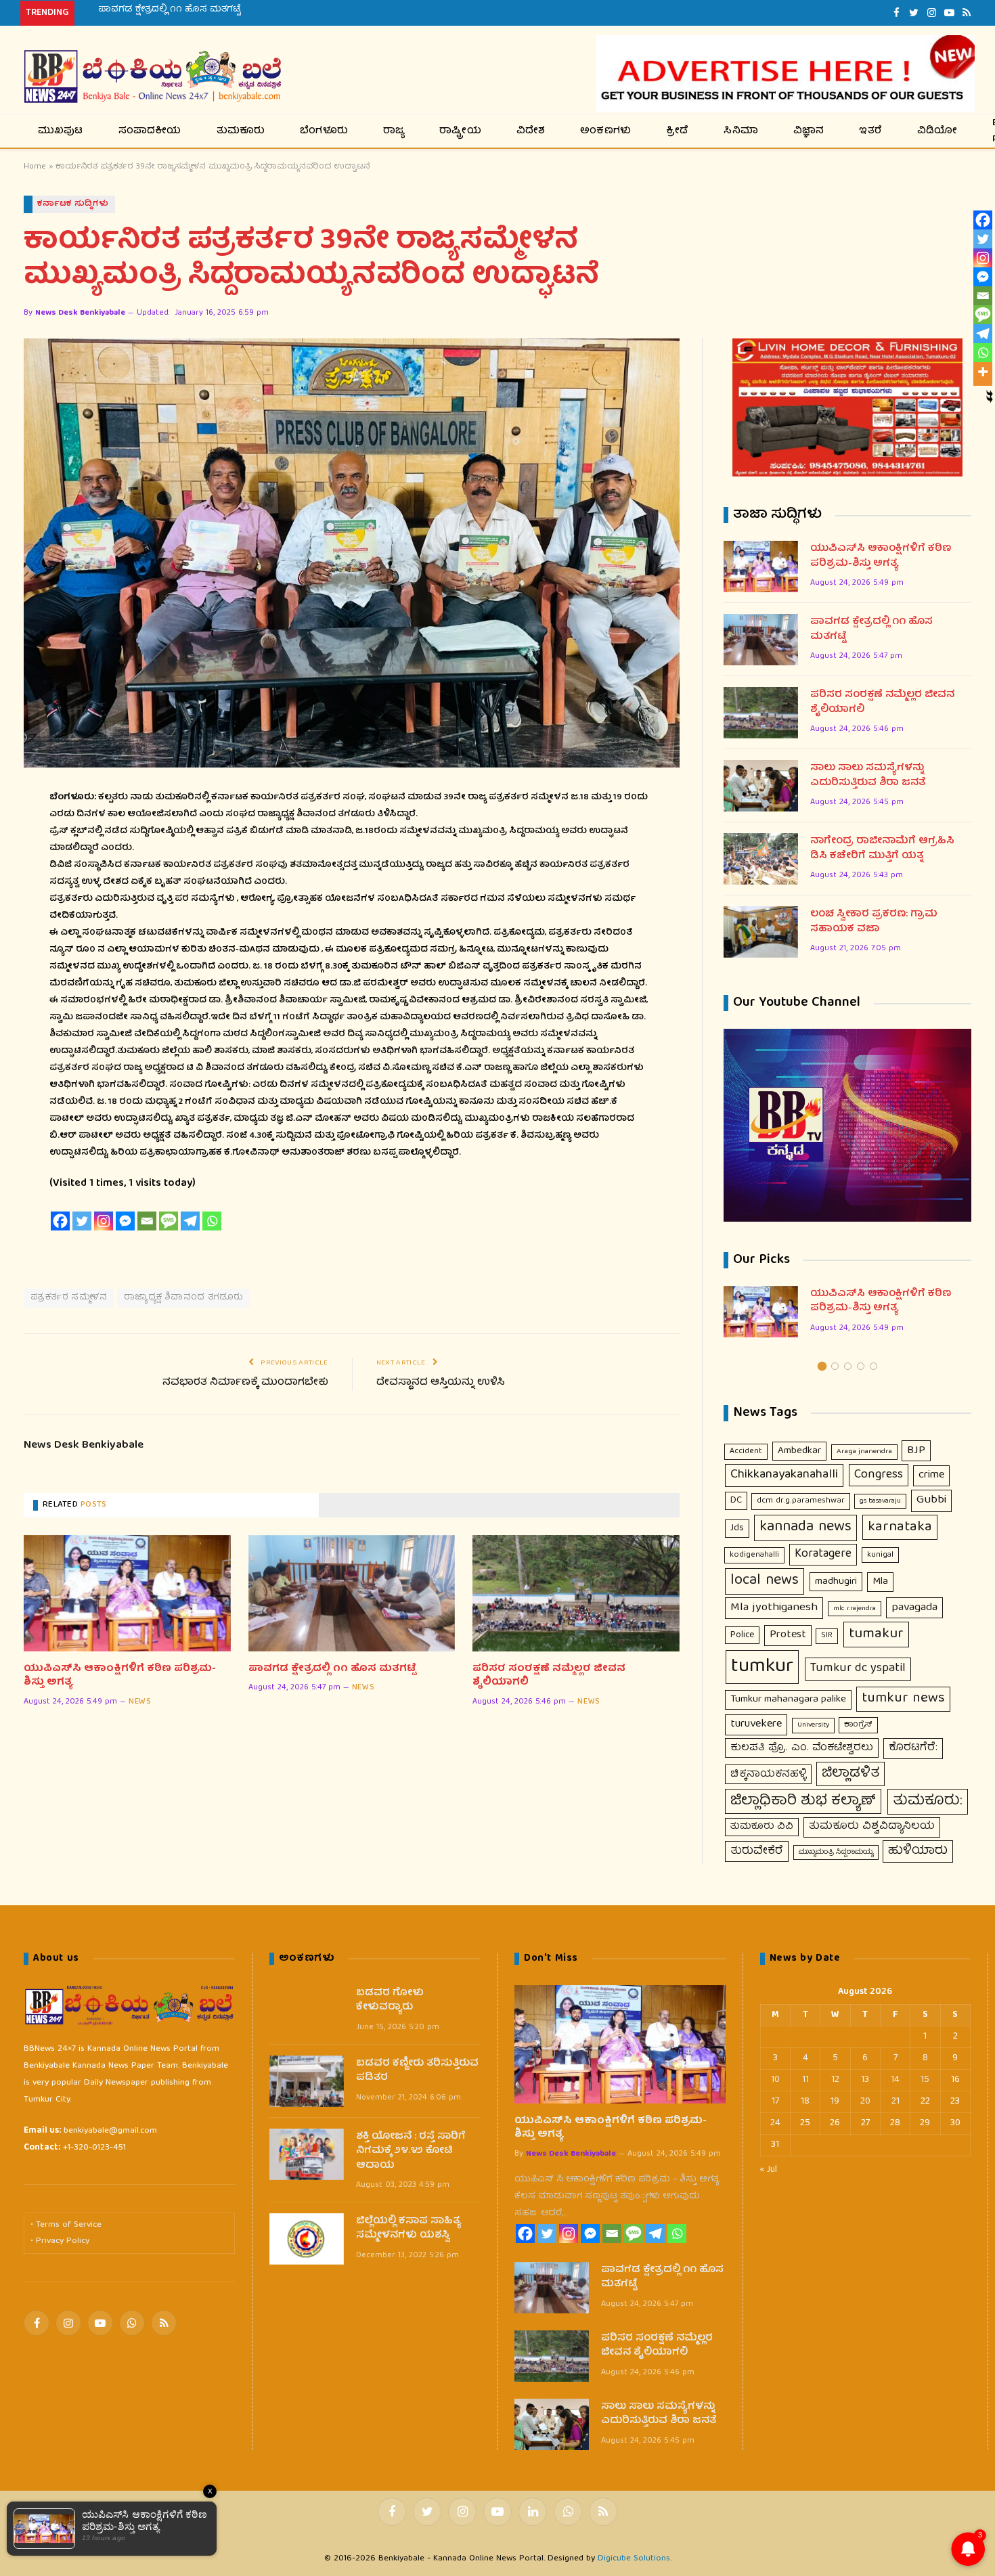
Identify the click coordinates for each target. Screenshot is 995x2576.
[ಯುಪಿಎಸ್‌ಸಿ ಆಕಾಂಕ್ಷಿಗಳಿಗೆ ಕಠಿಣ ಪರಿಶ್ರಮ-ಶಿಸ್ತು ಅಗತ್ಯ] (127, 1593)
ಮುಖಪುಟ (61, 131)
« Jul (769, 2170)
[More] (983, 372)
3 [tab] (848, 1366)
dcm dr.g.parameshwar (801, 1501)
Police (742, 1635)
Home (35, 167)
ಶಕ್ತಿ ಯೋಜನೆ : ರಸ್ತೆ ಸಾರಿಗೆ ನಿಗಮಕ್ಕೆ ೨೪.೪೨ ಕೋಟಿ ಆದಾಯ (411, 2152)
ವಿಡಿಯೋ (937, 131)
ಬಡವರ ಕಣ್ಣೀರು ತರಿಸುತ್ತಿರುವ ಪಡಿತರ (417, 2071)
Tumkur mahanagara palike (788, 1700)
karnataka (900, 1527)
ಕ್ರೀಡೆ (677, 131)
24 (775, 2123)
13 (865, 2080)
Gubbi (931, 1500)
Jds (737, 1528)
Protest (788, 1635)
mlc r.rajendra (855, 1609)
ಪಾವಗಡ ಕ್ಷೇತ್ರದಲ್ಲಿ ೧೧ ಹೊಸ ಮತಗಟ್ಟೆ (169, 9)
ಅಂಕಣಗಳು (605, 131)
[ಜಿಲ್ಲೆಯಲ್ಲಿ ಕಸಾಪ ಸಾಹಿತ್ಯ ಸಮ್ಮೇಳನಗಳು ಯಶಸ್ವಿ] (307, 2239)
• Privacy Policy (60, 2241)
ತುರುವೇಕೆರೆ (757, 1851)
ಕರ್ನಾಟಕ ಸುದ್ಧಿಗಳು (73, 204)
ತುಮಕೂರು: (928, 1801)
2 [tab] (835, 1366)
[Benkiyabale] (153, 77)
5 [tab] (874, 1366)
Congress (879, 1475)
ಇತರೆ (870, 131)
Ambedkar (799, 1451)
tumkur (762, 1667)
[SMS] (169, 1221)
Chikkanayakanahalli (784, 1475)
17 (775, 2102)
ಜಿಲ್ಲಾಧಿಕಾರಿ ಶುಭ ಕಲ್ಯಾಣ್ (803, 1801)
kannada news (805, 1528)
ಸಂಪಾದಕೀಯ (150, 131)
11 (805, 2080)
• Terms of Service (66, 2225)
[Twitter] (82, 1221)
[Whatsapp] (212, 1221)
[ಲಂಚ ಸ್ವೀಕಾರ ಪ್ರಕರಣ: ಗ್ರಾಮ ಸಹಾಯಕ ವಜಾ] (761, 932)
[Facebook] (60, 1221)
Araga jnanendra (864, 1452)
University (813, 1725)
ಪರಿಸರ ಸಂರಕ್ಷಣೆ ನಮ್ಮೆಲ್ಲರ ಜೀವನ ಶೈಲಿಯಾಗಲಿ (549, 1676)
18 (805, 2102)
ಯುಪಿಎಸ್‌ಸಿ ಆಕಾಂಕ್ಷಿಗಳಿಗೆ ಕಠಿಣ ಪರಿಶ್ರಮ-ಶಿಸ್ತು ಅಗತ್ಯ (120, 1676)
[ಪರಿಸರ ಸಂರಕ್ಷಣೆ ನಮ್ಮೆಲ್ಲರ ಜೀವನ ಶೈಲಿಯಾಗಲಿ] (576, 1593)
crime (931, 1475)
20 (865, 2102)
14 (895, 2080)
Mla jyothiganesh (774, 1608)
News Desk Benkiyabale (80, 313)
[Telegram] (190, 1221)
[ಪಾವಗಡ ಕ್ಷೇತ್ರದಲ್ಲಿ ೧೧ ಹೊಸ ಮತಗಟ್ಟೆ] (352, 1593)
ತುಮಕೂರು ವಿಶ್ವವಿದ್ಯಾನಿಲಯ (872, 1827)
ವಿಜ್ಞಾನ (809, 131)
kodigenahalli (754, 1555)
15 (925, 2080)
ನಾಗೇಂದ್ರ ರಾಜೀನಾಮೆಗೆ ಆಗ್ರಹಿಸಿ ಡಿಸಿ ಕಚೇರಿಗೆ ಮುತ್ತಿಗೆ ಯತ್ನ (882, 849)
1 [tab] (822, 1366)
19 (835, 2102)
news (140, 1702)
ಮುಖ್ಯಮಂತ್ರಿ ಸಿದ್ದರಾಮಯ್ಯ (836, 1852)
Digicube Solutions (634, 2559)
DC (736, 1501)
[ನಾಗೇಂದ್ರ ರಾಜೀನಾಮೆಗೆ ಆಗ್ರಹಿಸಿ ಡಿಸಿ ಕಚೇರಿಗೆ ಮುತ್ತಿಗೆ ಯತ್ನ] (761, 859)
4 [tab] (861, 1366)
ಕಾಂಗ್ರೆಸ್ (858, 1725)
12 (835, 2080)
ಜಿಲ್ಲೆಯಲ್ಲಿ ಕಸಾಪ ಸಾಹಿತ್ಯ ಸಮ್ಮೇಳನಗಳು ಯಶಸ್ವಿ (408, 2229)
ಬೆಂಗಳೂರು (324, 131)
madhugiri (836, 1582)
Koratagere (823, 1554)
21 (895, 2102)
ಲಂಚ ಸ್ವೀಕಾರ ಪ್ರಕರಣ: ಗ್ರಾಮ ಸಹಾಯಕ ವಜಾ (874, 922)
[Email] (147, 1221)
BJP (916, 1451)
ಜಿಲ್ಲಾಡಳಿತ (850, 1774)
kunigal (880, 1555)
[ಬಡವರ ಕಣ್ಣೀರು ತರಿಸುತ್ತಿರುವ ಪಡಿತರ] (307, 2081)
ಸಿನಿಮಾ (741, 131)
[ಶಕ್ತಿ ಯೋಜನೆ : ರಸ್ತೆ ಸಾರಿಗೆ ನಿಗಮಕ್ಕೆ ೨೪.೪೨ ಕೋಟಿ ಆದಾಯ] (307, 2154)
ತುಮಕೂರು (241, 131)
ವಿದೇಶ (531, 131)
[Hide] (990, 394)
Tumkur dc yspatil (858, 1668)
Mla (880, 1582)
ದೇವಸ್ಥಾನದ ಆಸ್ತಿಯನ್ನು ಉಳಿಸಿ (441, 1383)
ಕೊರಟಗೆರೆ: (913, 1748)
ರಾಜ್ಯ (394, 131)
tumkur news (903, 1699)
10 (775, 2080)
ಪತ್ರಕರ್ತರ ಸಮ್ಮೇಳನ (69, 1298)
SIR (827, 1636)
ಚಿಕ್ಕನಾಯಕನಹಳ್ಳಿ (768, 1774)
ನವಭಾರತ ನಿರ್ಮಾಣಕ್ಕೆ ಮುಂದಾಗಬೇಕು (245, 1383)
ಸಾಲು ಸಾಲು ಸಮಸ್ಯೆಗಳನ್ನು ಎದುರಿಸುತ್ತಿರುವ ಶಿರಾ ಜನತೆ (868, 776)
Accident (746, 1451)
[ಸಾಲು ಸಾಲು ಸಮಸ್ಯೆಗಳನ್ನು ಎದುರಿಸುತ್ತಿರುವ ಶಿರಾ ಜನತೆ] (761, 786)
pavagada (914, 1608)
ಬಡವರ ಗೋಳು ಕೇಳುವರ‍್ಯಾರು (390, 2001)
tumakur (876, 1634)
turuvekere (756, 1724)
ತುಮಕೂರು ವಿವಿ (762, 1827)
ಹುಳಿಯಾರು (918, 1851)
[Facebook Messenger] (125, 1221)
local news (765, 1581)
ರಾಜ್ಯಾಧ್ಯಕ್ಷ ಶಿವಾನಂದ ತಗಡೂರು (183, 1298)
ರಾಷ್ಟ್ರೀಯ (460, 131)
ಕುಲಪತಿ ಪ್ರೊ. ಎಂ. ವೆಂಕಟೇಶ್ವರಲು (802, 1748)
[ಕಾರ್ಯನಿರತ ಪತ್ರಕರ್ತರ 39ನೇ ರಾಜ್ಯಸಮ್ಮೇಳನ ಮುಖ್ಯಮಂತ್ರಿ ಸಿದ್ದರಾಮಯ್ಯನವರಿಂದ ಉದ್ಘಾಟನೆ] (352, 553)
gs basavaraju (880, 1501)
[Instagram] (104, 1221)
